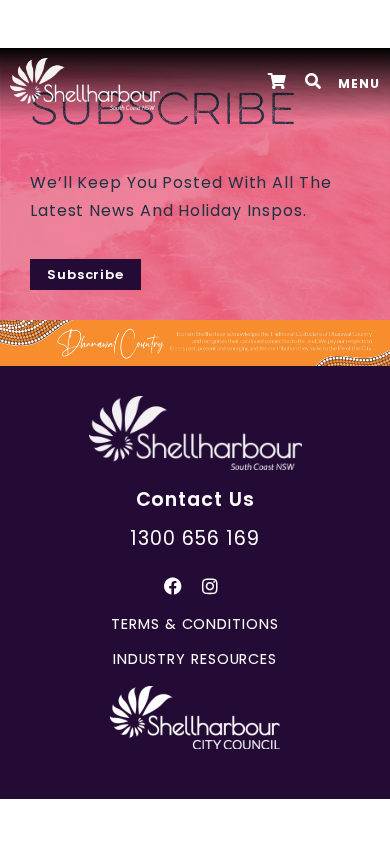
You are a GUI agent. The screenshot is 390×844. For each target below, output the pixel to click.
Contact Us (195, 499)
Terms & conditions (194, 624)
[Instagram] (210, 586)
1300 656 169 (195, 538)
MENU (359, 83)
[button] (313, 81)
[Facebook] (173, 586)
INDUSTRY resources (195, 659)
